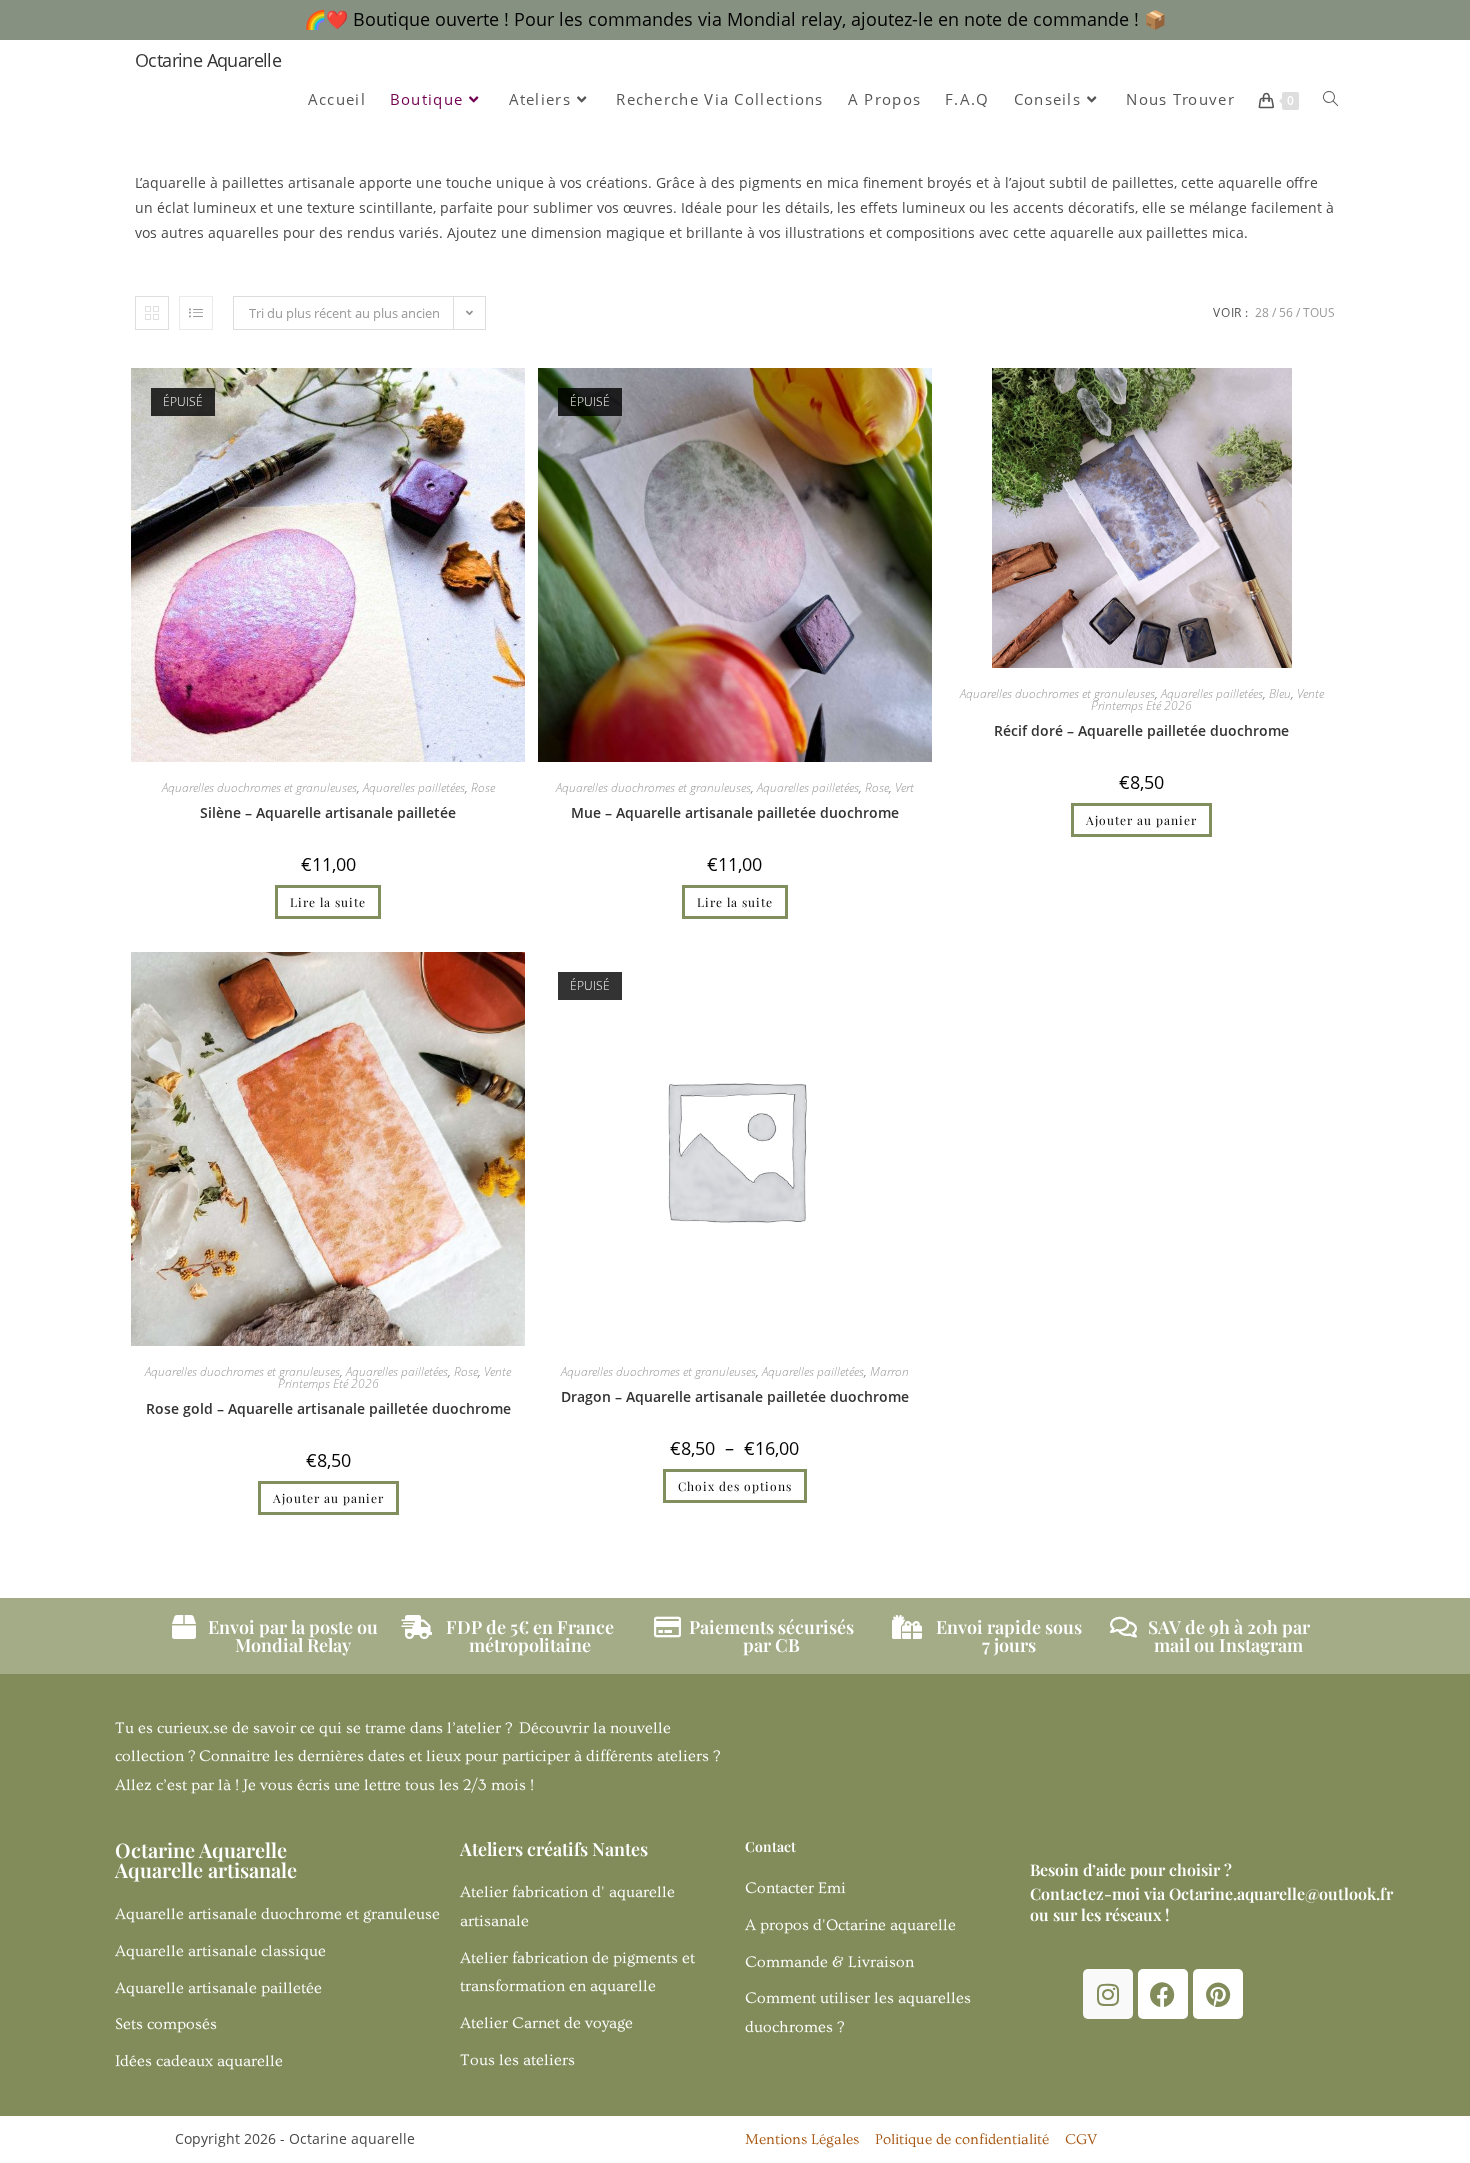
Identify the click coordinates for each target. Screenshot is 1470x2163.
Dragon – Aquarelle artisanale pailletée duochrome (735, 1396)
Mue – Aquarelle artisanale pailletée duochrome (735, 812)
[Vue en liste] (196, 313)
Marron (889, 1371)
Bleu (1280, 693)
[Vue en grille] (152, 313)
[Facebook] (1163, 1994)
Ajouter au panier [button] (1141, 820)
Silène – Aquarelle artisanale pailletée (328, 812)
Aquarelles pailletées (414, 787)
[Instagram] (1108, 1994)
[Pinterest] (1218, 1994)
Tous (1319, 312)
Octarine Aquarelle (208, 60)
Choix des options (735, 1486)
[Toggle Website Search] (1330, 99)
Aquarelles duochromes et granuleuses (259, 787)
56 (1286, 312)
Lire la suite (328, 902)
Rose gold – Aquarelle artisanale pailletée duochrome (328, 1408)
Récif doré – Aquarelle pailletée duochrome (1141, 730)
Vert (904, 787)
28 (1262, 312)
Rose (483, 787)
